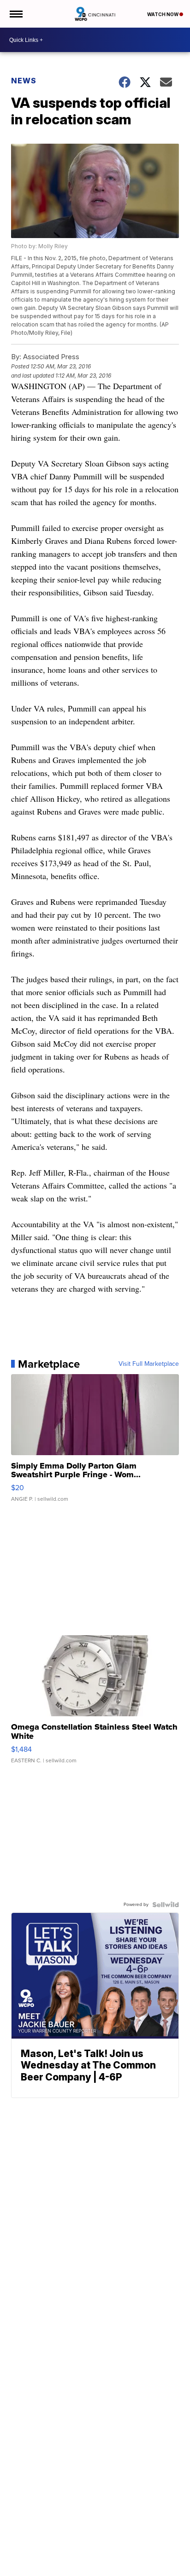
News (24, 81)
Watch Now (163, 14)
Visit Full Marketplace (149, 1364)
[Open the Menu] (15, 14)
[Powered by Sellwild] (166, 1905)
